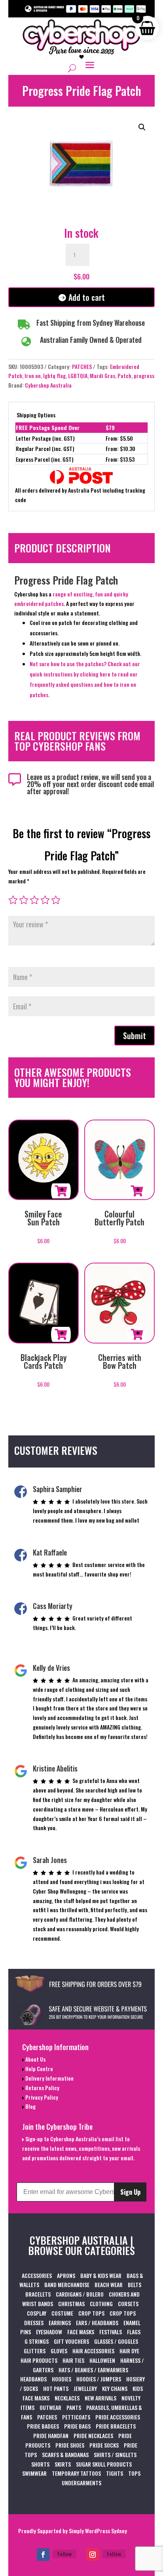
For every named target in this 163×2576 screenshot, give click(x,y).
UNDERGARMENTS (81, 2483)
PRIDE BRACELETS (116, 2426)
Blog (30, 2106)
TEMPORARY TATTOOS (76, 2473)
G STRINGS (37, 2341)
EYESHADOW (49, 2332)
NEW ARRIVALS (100, 2398)
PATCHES (82, 366)
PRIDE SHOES (70, 2445)
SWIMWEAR (34, 2473)
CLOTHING (101, 2304)
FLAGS (134, 2332)
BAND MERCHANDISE (67, 2285)
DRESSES (34, 2323)
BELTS (135, 2285)
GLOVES (59, 2351)
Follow (64, 2554)
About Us (35, 2059)
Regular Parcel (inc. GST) (45, 448)
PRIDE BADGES (43, 2426)
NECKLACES (67, 2398)
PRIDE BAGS (77, 2426)
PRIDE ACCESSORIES (118, 2417)
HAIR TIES (73, 2360)
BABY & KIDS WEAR (101, 2275)
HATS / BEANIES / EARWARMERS (93, 2370)
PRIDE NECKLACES (93, 2436)
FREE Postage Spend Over (48, 427)
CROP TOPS (91, 2313)
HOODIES (62, 2379)
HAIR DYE (129, 2351)
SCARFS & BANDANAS (65, 2455)
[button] (142, 127)
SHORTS (40, 2464)
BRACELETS (38, 2294)
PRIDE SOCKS (104, 2445)
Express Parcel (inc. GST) (45, 459)
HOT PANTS (56, 2388)
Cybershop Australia (48, 385)
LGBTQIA (78, 376)
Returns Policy (42, 2088)
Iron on (33, 376)
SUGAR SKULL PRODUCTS (104, 2464)
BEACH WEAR (109, 2285)
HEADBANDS (33, 2379)
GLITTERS (35, 2351)
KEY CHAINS (115, 2388)
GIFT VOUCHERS (71, 2341)
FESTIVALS (111, 2332)
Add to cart (87, 297)
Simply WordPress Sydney (98, 2531)
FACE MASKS (81, 2332)
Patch (124, 376)
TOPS (134, 2473)
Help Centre (39, 2069)
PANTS (74, 2407)
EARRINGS (60, 2323)
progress (144, 376)
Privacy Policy (41, 2097)
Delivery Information (49, 2078)
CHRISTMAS (71, 2304)
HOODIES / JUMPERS (99, 2379)
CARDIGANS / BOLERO (80, 2294)
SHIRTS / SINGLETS (115, 2455)
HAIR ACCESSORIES (93, 2351)
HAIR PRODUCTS (39, 2360)
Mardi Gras (102, 376)
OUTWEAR (50, 2407)
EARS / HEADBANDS (97, 2323)
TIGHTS (115, 2473)
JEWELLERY (85, 2388)
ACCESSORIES (37, 2275)
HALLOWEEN (102, 2360)
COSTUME (62, 2313)
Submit (135, 1036)
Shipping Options (36, 415)
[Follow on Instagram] (93, 2555)
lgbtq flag (54, 376)
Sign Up (130, 2192)
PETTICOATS (76, 2417)
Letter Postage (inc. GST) (45, 438)
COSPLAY (37, 2313)
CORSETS (128, 2304)
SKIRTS (63, 2464)
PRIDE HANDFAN (51, 2436)
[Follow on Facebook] (43, 2555)
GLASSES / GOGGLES (116, 2341)
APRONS (66, 2275)
